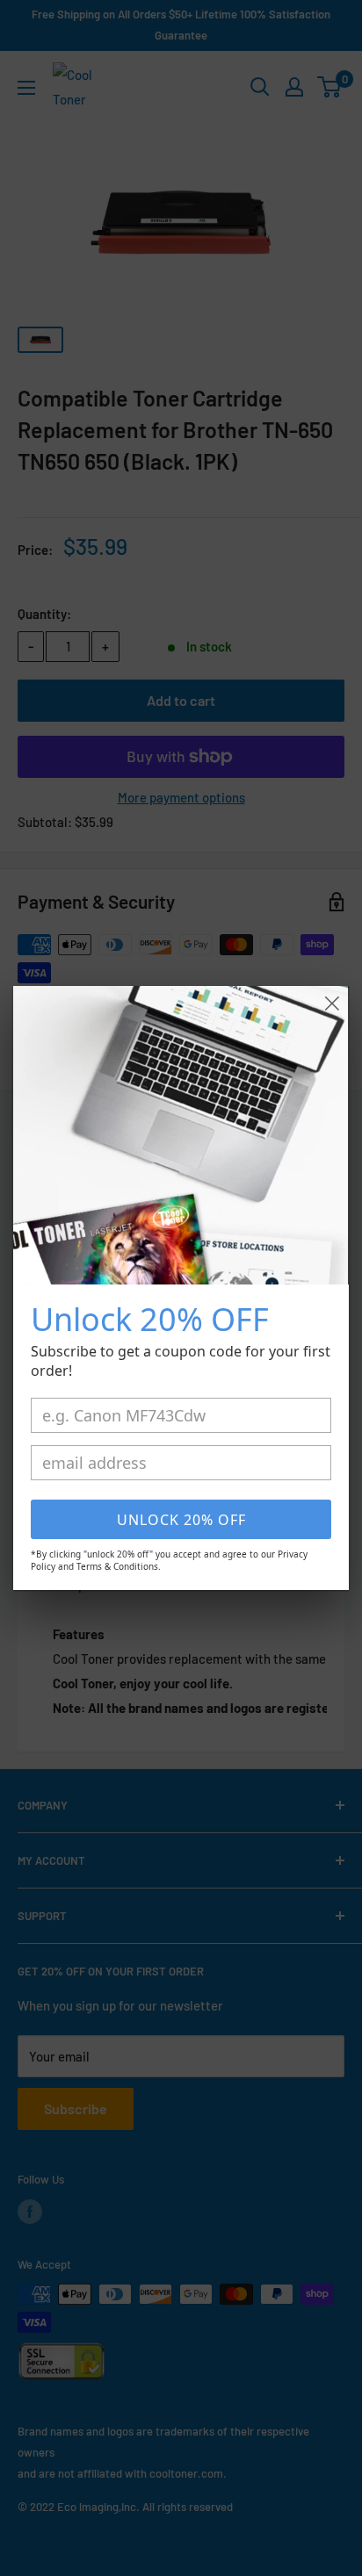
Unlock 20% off (181, 1520)
